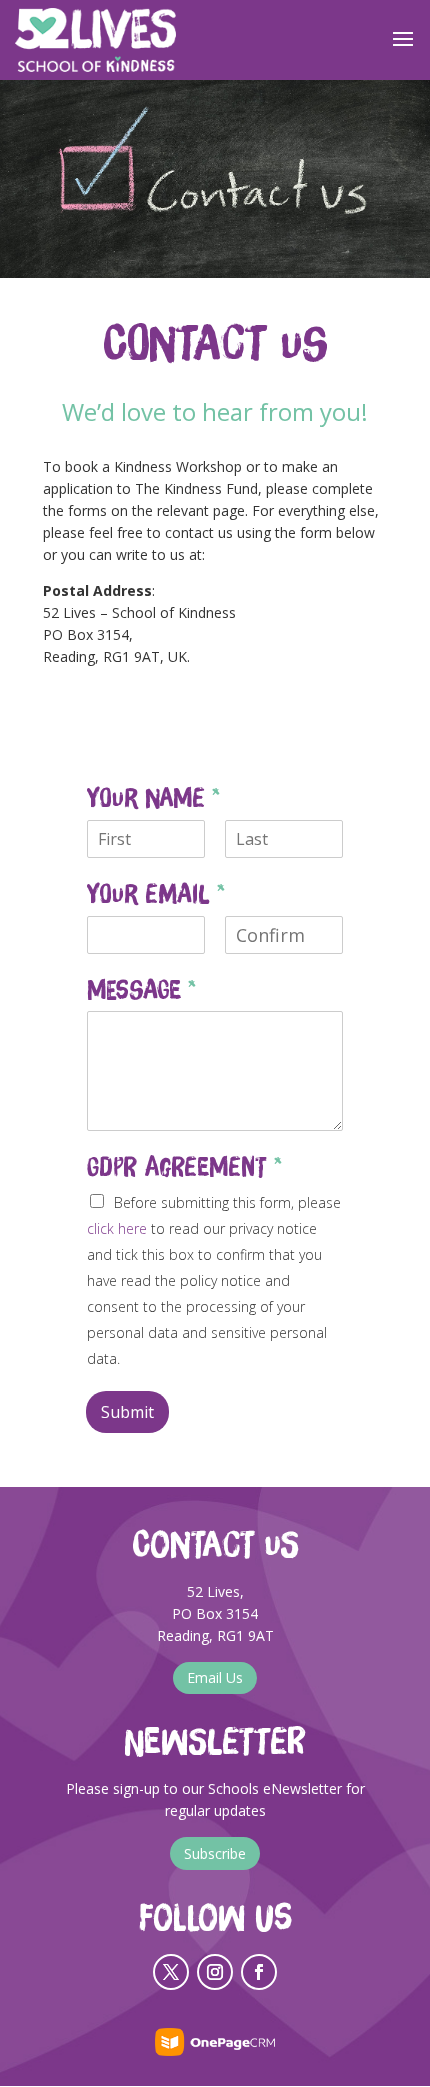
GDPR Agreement (184, 1167)
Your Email (156, 894)
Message (141, 990)
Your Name (153, 798)
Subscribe (215, 1853)
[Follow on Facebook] (259, 1972)
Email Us (215, 1677)
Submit (127, 1412)
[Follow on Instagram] (215, 1972)
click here (117, 1228)
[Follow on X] (171, 1972)
